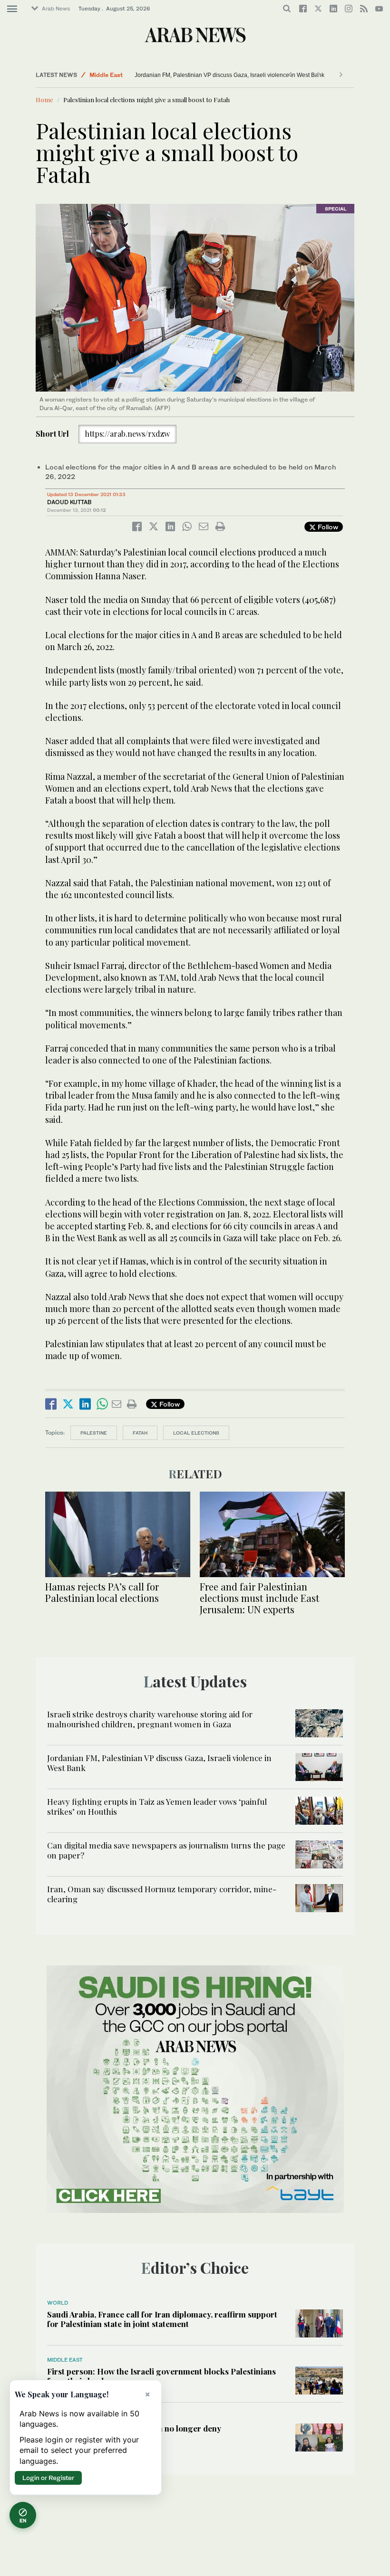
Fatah (140, 1433)
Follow (327, 527)
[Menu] (12, 9)
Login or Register (48, 2478)
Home (44, 100)
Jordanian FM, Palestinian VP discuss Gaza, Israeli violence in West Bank (229, 75)
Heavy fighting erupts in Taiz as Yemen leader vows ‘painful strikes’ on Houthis (157, 1806)
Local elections (196, 1433)
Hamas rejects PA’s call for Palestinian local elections (102, 1592)
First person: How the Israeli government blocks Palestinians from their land (161, 2376)
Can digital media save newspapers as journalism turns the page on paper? (166, 1850)
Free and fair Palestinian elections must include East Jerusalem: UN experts (259, 1598)
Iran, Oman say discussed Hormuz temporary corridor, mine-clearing (162, 1894)
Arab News (56, 9)
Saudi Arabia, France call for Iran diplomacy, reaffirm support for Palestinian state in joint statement (162, 2319)
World (58, 2303)
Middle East (106, 75)
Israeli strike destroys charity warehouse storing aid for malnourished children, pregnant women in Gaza (150, 1719)
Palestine (94, 1433)
